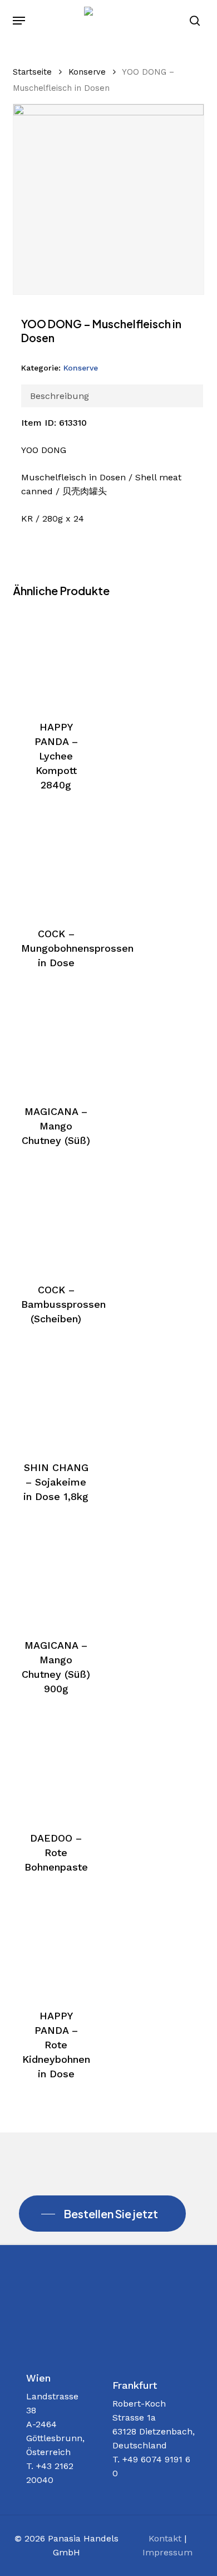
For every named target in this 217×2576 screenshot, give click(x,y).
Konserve (87, 72)
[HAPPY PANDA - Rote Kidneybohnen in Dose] (56, 1946)
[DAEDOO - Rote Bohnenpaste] (56, 1768)
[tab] (112, 396)
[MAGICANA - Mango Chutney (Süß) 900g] (56, 1576)
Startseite (32, 72)
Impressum (167, 2552)
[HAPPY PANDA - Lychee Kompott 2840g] (56, 658)
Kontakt (165, 2538)
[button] (19, 21)
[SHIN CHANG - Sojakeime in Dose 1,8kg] (56, 1398)
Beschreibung (60, 396)
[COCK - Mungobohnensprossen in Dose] (56, 864)
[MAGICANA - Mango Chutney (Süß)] (56, 1042)
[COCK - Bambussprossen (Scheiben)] (56, 1220)
